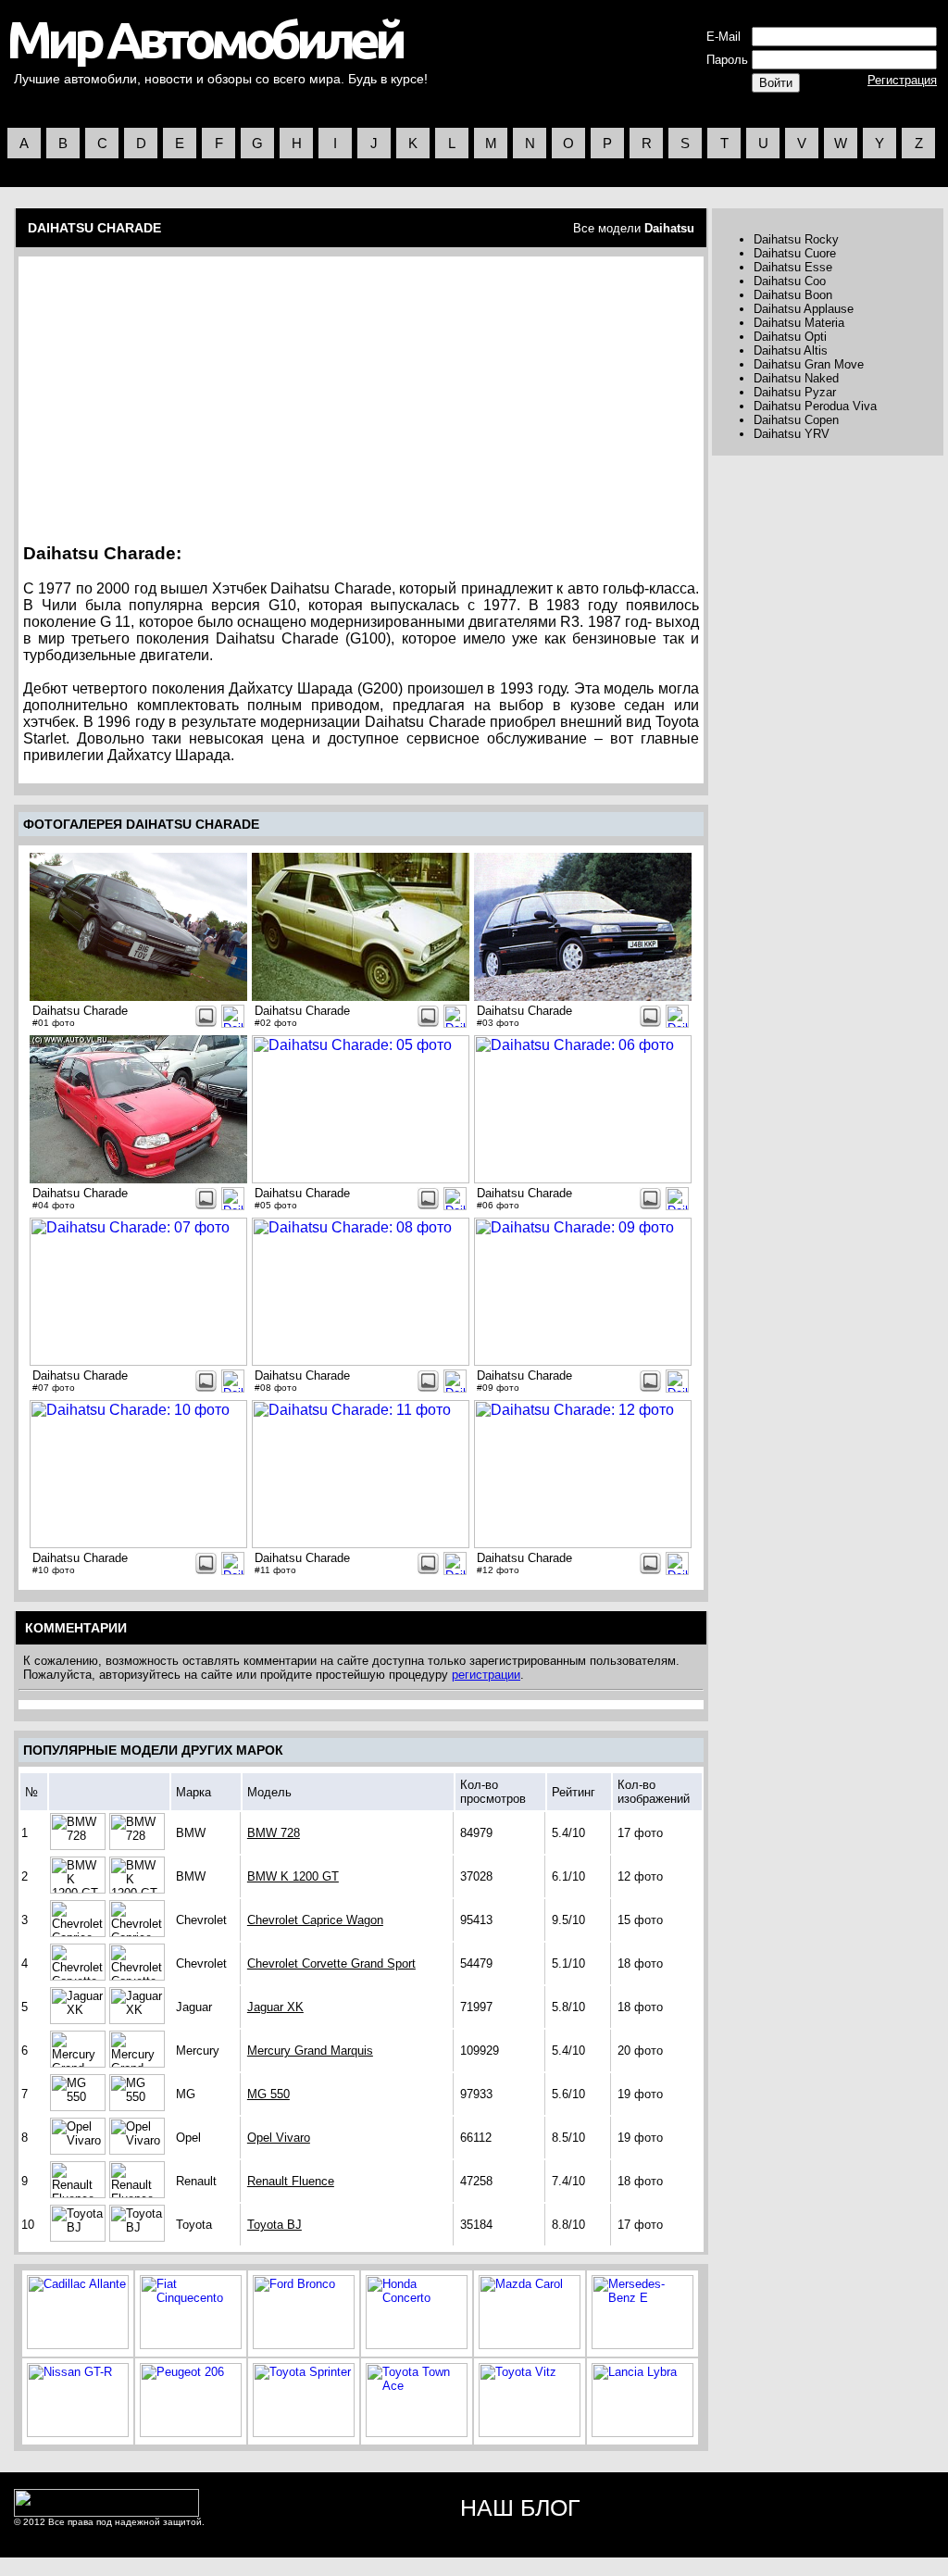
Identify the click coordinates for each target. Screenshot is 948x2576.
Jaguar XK (275, 2007)
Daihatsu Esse (793, 267)
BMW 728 (274, 1833)
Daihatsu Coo (790, 281)
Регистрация (902, 80)
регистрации (486, 1675)
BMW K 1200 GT (293, 1876)
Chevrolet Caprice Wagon (315, 1920)
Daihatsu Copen (796, 420)
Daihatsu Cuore (795, 253)
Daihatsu (669, 228)
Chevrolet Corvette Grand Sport (331, 1963)
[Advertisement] (181, 394)
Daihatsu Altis (791, 350)
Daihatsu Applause (804, 309)
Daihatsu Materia (799, 323)
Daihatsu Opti (790, 337)
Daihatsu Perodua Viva (815, 406)
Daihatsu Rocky (796, 239)
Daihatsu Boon (793, 295)
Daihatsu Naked (796, 378)
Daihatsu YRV (792, 434)
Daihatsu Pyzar (795, 392)
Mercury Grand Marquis (310, 2051)
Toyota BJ (274, 2225)
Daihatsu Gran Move (809, 364)
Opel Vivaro (279, 2138)
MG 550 (268, 2094)
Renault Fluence (291, 2181)
